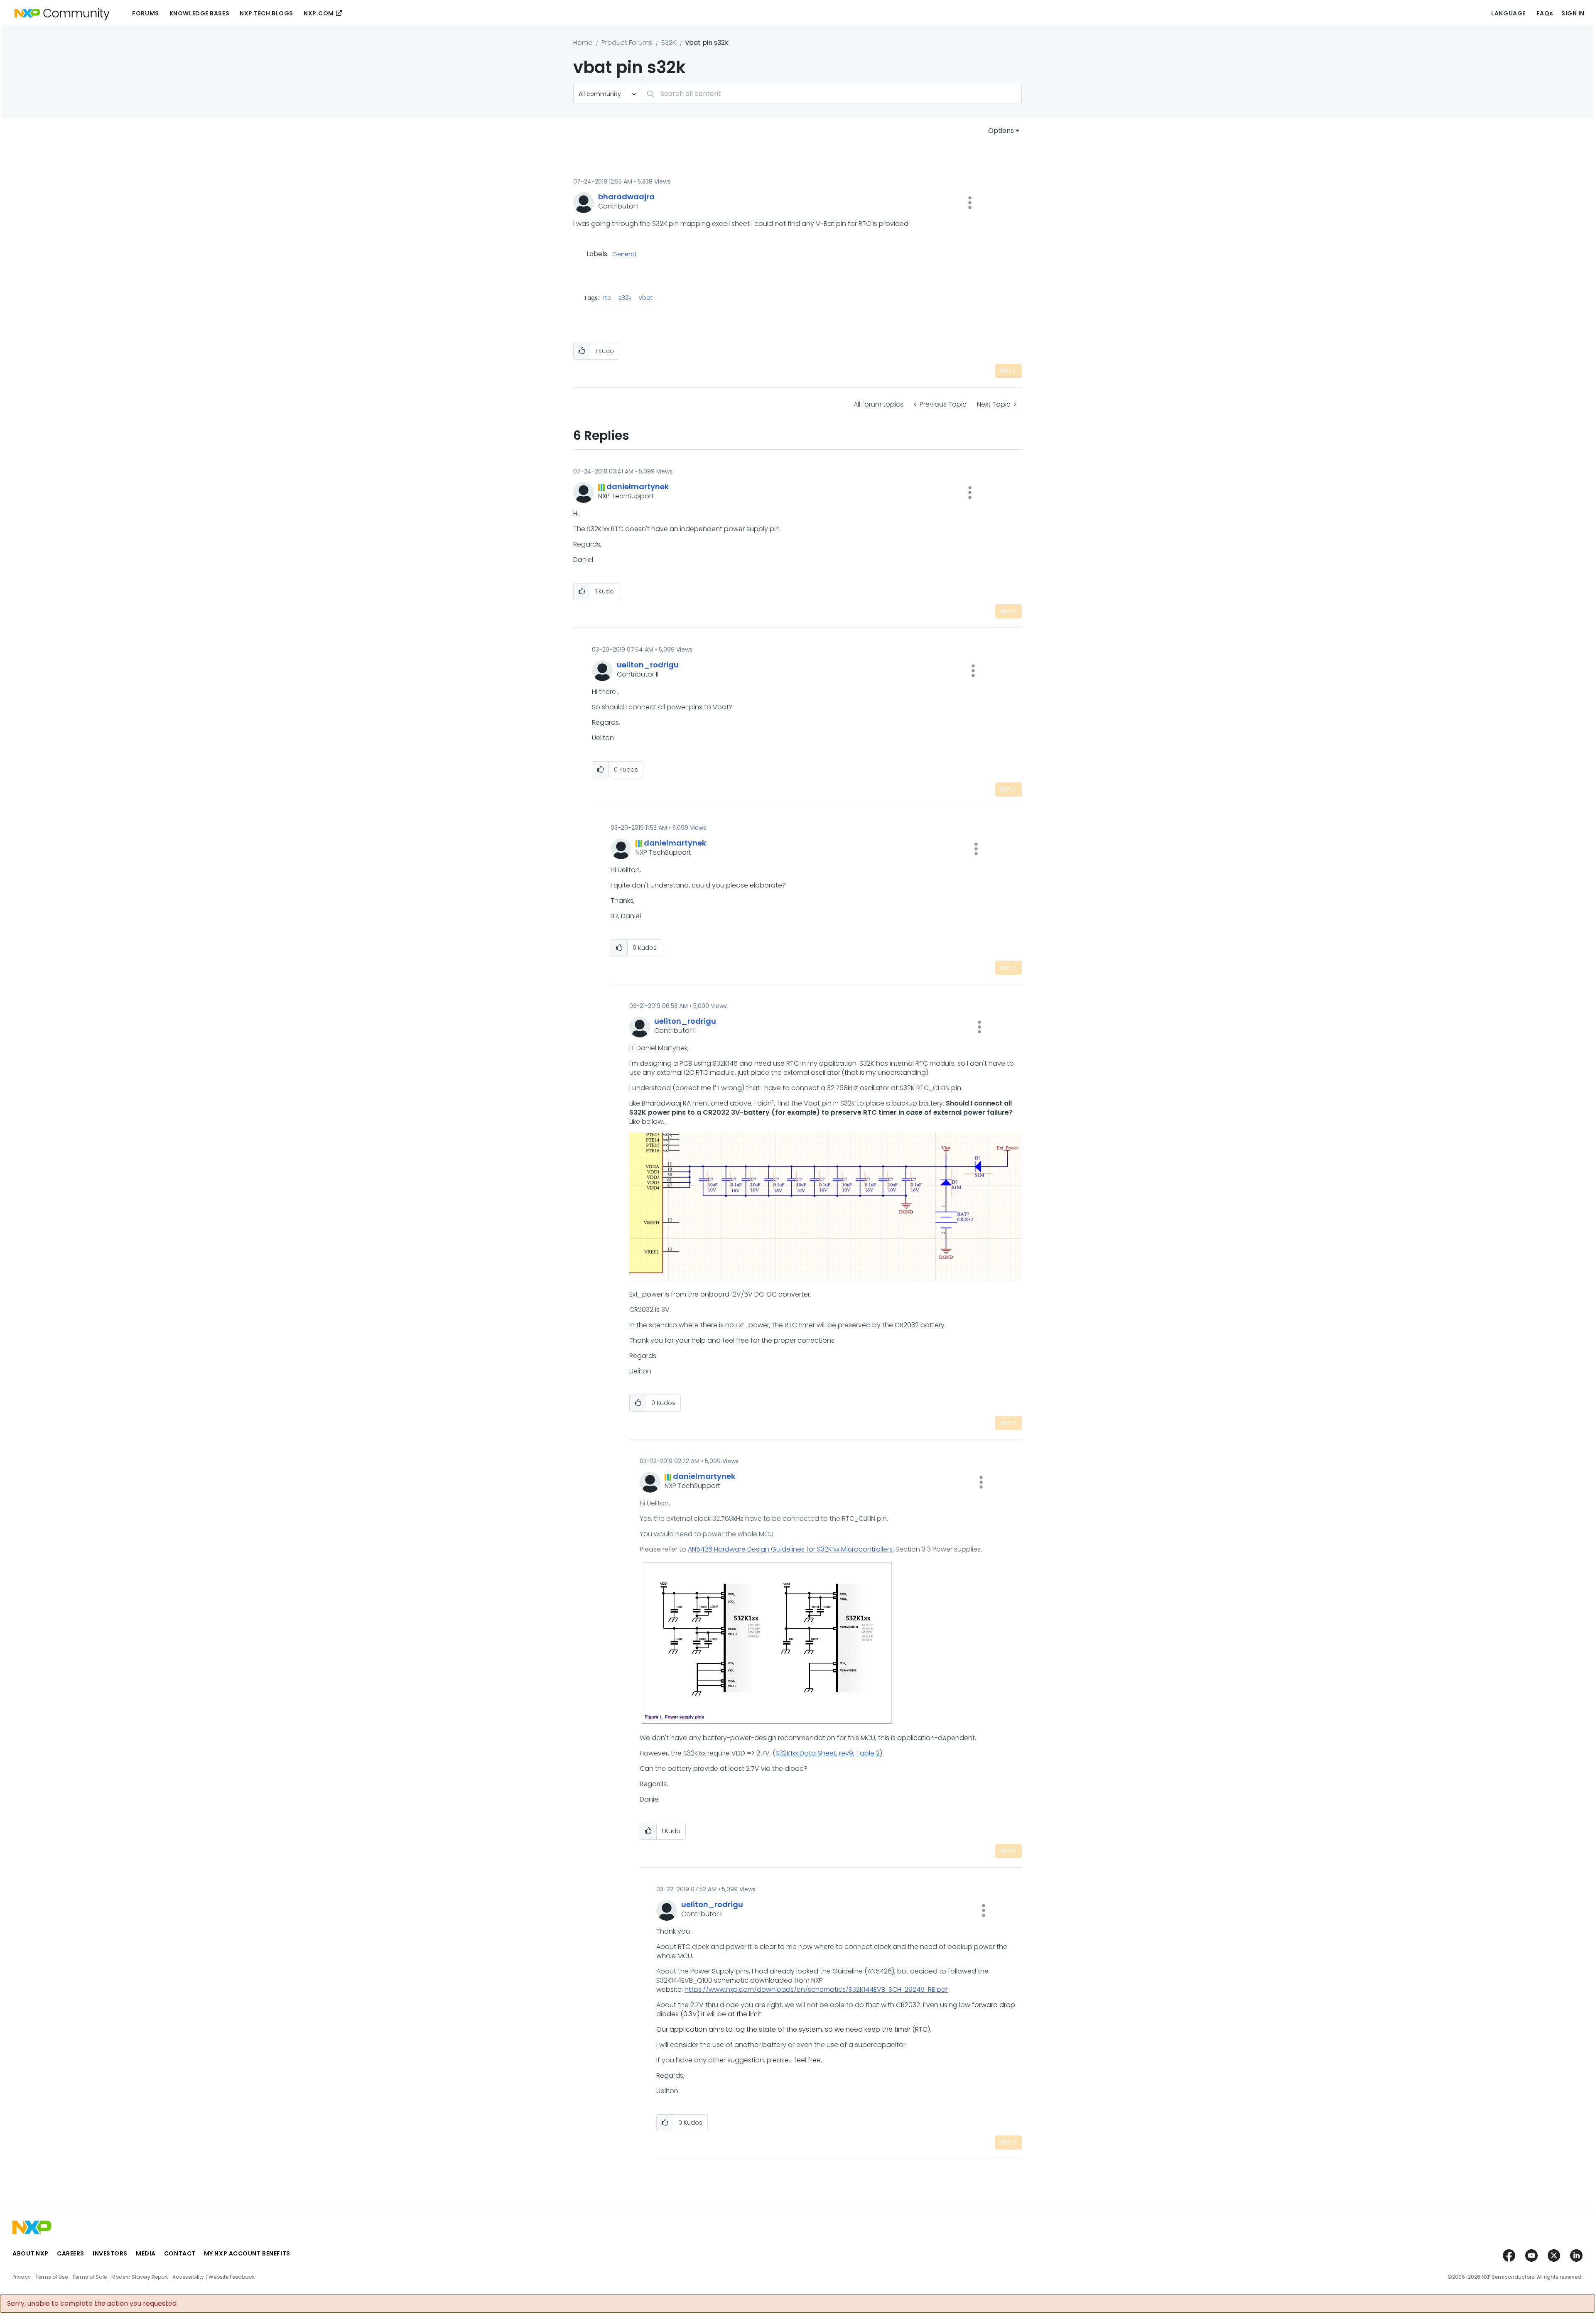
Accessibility (188, 2277)
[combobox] (831, 94)
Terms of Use (52, 2277)
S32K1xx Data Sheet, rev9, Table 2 (828, 1753)
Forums (145, 13)
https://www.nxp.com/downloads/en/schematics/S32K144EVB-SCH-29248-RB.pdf (816, 1989)
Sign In (1573, 13)
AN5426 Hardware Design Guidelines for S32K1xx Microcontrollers (790, 1549)
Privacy (22, 2277)
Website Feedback (232, 2277)
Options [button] (1001, 131)
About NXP (31, 2253)
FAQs (1545, 13)
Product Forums (627, 43)
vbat (646, 298)
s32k (625, 298)
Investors (110, 2253)
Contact (180, 2253)
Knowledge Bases (199, 13)
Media (146, 2253)
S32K (669, 43)
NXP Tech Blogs (266, 13)
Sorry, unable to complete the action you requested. (92, 2304)
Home (583, 43)
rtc (607, 298)
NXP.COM (319, 13)
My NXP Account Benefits (247, 2253)
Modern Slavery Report (140, 2277)
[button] (970, 203)
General (624, 255)
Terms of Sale (90, 2277)
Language (1508, 13)
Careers (71, 2253)
